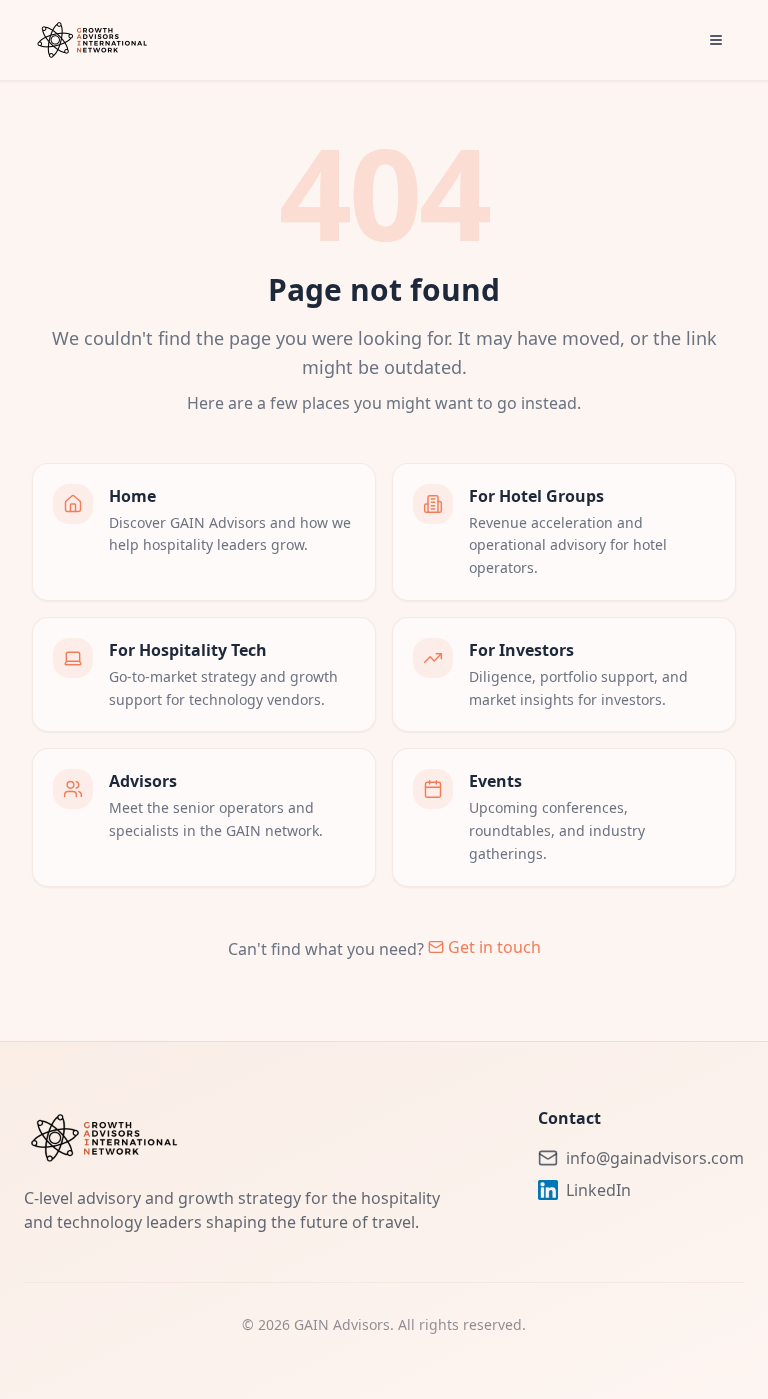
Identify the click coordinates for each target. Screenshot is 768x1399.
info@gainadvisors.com (655, 1158)
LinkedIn (598, 1190)
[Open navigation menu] (716, 40)
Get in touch (494, 947)
